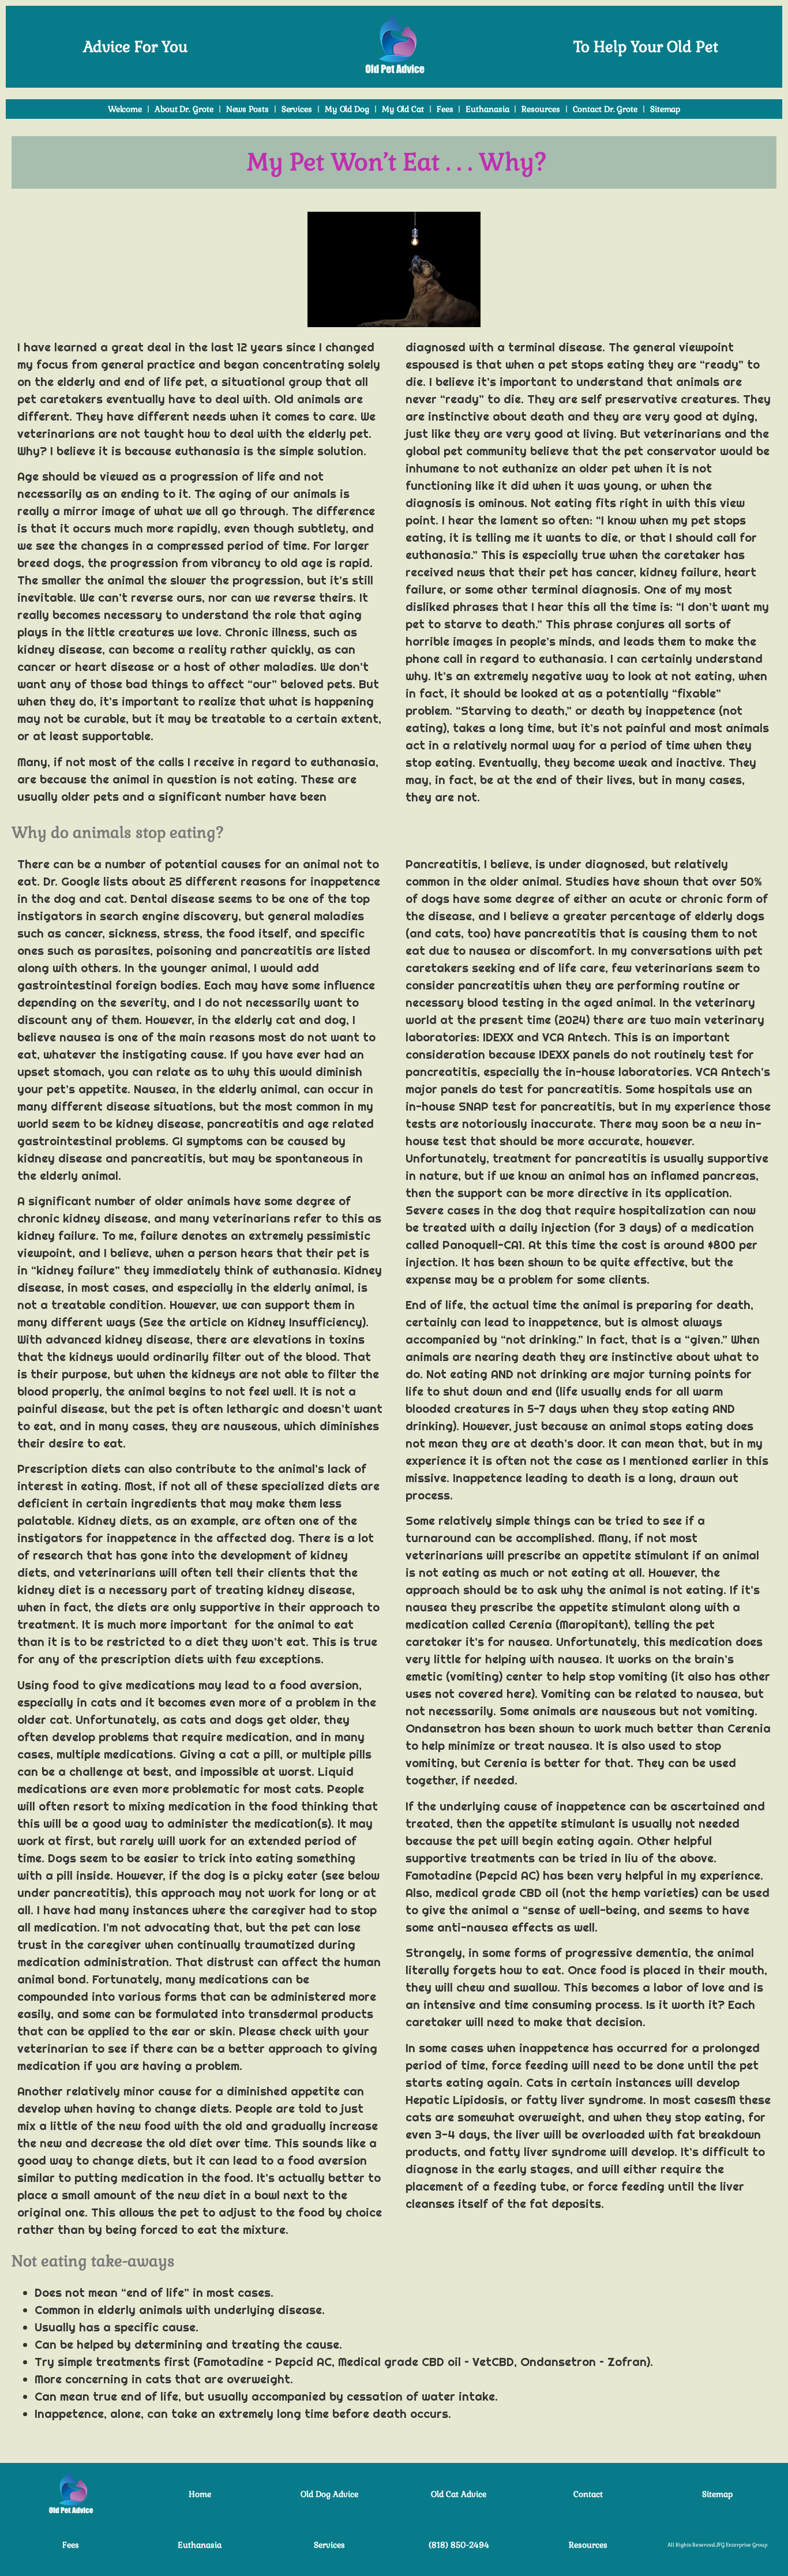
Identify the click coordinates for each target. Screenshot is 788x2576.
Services (297, 109)
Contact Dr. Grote (605, 109)
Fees (445, 109)
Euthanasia (487, 109)
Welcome (125, 109)
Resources (541, 109)
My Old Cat (403, 109)
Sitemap (665, 109)
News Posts (247, 109)
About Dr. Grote (184, 109)
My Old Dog (347, 109)
